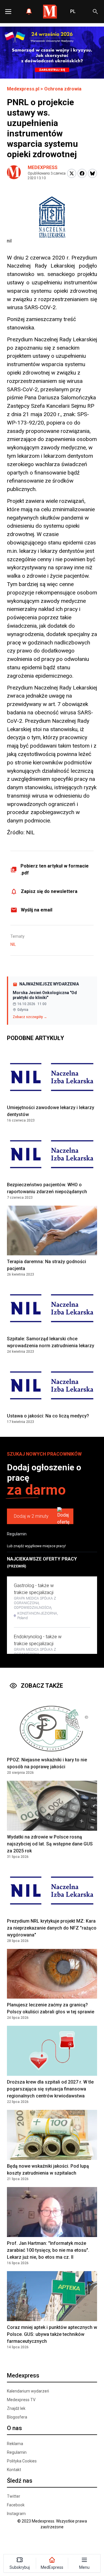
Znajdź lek (16, 2408)
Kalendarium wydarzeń (28, 2391)
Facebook (16, 2505)
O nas (14, 2428)
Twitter (14, 2496)
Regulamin (17, 1534)
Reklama (15, 2444)
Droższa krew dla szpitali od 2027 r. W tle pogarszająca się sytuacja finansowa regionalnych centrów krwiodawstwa (50, 2089)
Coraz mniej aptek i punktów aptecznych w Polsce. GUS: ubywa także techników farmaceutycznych (52, 2334)
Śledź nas (20, 2481)
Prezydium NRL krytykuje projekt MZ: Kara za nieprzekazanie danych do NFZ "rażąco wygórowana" (52, 1928)
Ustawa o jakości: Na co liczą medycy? (48, 1416)
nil (13, 944)
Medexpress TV (21, 2400)
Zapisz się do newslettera (49, 891)
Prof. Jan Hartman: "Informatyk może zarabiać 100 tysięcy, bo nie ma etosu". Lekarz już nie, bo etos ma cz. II (48, 2250)
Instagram (16, 2514)
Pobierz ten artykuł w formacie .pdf (55, 869)
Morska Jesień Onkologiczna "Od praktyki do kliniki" (45, 995)
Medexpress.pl (23, 89)
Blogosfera (17, 2417)
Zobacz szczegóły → (30, 1017)
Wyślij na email (37, 910)
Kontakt (14, 2470)
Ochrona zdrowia (63, 89)
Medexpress (43, 167)
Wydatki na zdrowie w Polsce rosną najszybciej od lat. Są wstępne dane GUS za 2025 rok (50, 1844)
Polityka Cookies (22, 2461)
